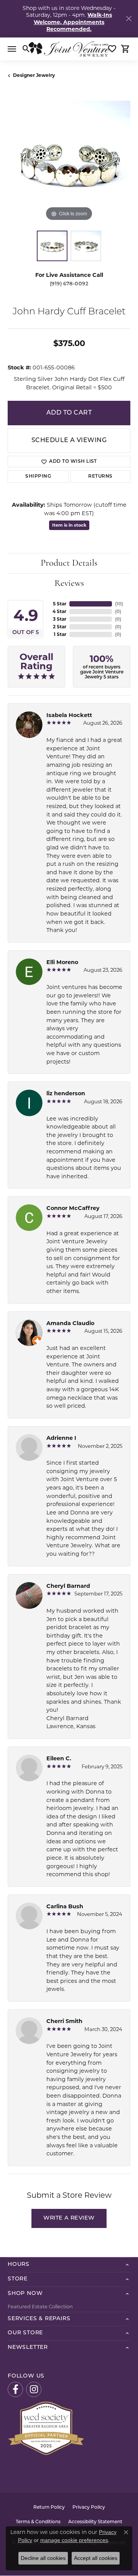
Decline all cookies (43, 2558)
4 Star (59, 611)
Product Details (69, 563)
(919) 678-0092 (69, 284)
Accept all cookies (96, 2558)
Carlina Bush (65, 1906)
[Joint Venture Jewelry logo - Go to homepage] (69, 49)
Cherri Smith (64, 2021)
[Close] (129, 19)
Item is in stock (69, 525)
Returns (100, 476)
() (119, 604)
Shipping (38, 476)
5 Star (60, 604)
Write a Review (69, 2218)
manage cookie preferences (74, 2540)
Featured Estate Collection (40, 2306)
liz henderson (66, 1093)
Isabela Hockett (69, 715)
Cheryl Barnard (68, 1586)
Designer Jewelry (34, 75)
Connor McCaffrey (73, 1208)
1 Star (60, 634)
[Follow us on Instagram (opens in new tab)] (34, 2389)
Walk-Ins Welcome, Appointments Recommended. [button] (73, 22)
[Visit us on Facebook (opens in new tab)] (15, 2389)
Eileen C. (59, 1758)
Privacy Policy (89, 2508)
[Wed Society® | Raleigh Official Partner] (46, 2428)
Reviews (69, 584)
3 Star (60, 619)
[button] (26, 49)
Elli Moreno (62, 962)
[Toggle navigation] (12, 49)
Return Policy (49, 2508)
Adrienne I (61, 1438)
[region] (69, 162)
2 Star (60, 627)
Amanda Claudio (70, 1323)
